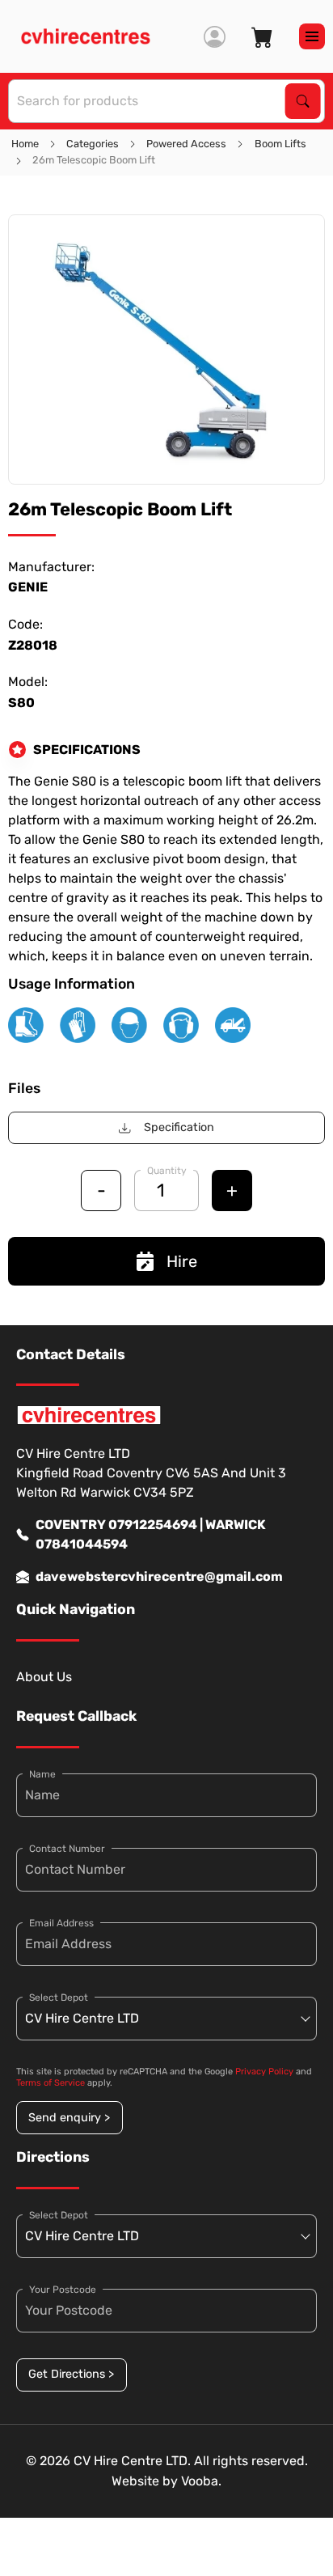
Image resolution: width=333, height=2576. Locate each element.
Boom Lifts (280, 144)
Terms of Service (51, 2083)
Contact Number (67, 1849)
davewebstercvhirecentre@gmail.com (159, 1576)
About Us (44, 1677)
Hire (182, 1261)
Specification (179, 1127)
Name (42, 1774)
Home (25, 144)
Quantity (167, 1171)
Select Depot (59, 1998)
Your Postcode (63, 2290)
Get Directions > (71, 2374)
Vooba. (201, 2481)
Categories (93, 144)
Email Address (61, 1923)
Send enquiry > (69, 2118)
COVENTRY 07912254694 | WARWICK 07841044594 (151, 1534)
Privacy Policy (264, 2072)
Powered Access (186, 144)
